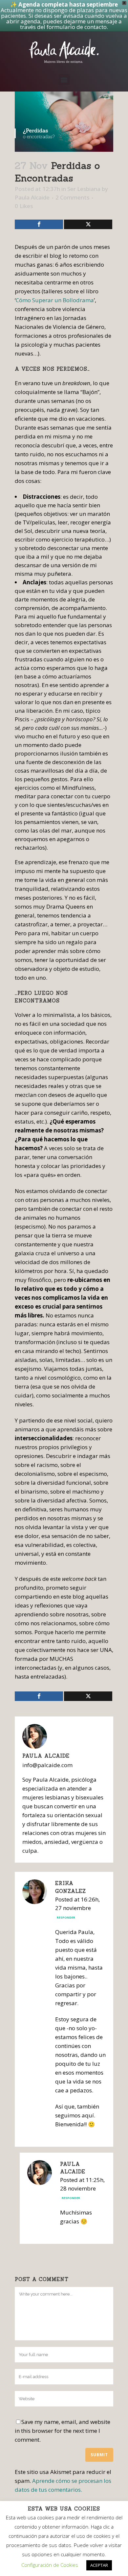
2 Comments (72, 197)
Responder (66, 1917)
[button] (64, 80)
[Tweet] (88, 224)
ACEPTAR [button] (99, 2565)
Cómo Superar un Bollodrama (55, 300)
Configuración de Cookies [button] (50, 2565)
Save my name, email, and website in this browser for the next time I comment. (63, 2431)
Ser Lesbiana (84, 189)
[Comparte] (39, 224)
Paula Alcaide (32, 197)
